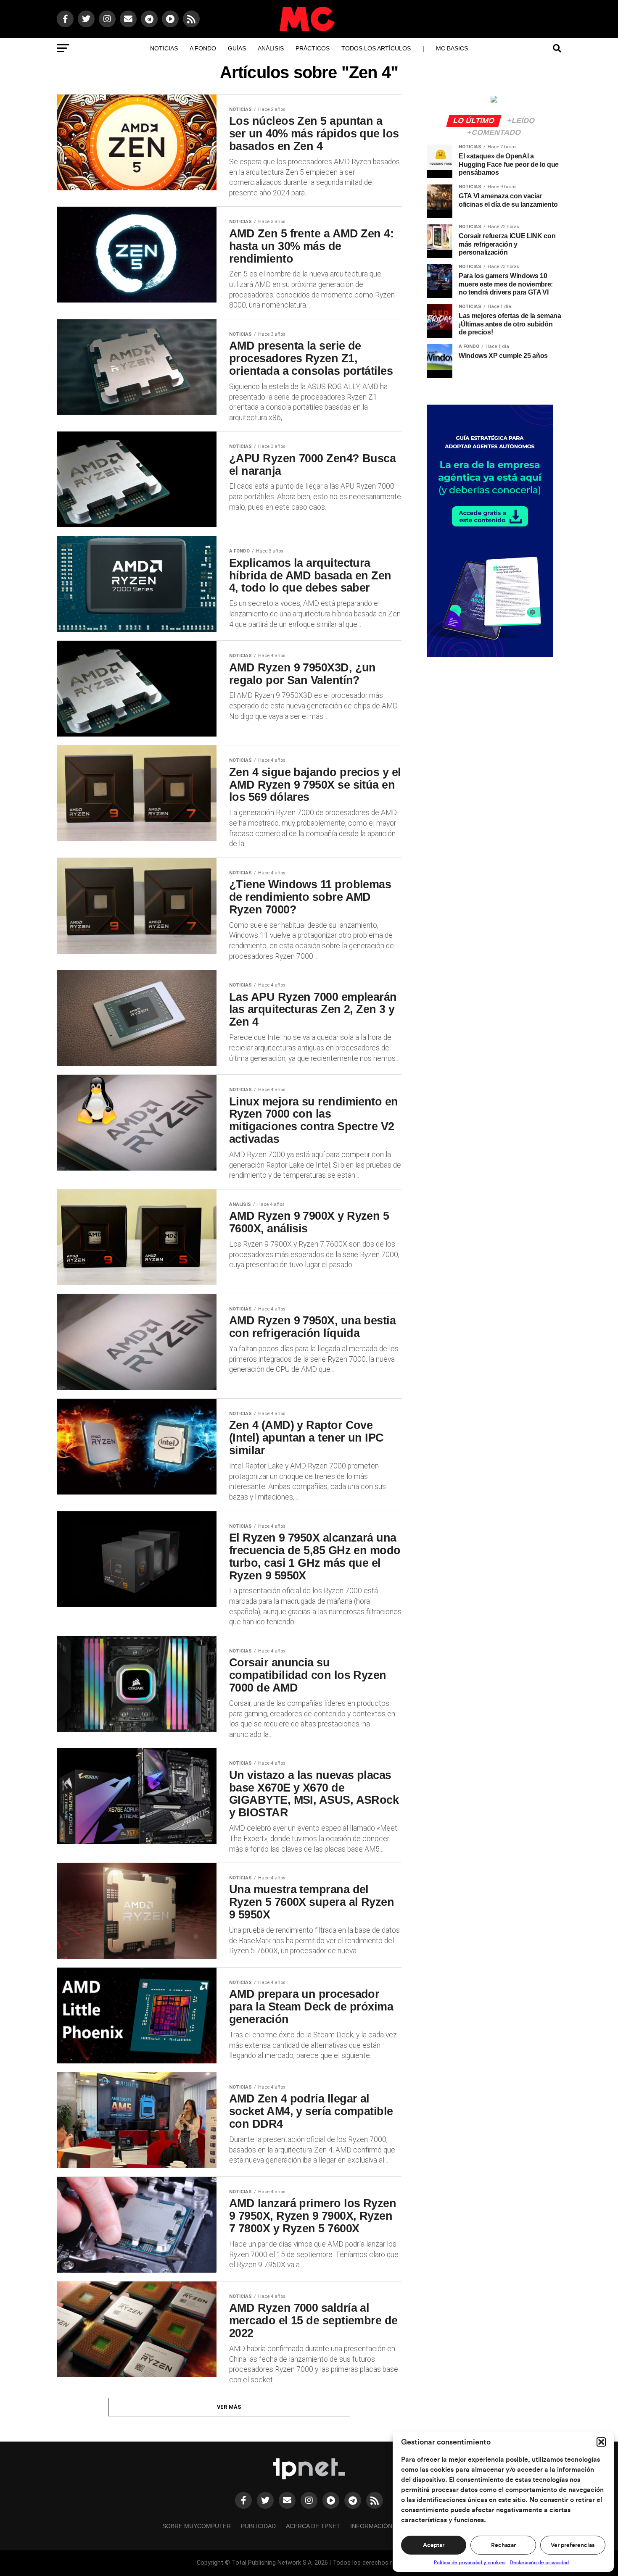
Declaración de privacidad (539, 2563)
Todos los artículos (376, 48)
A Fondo (203, 48)
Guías (237, 48)
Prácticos (313, 48)
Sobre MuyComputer (197, 2526)
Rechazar (503, 2545)
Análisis (271, 48)
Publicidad (258, 2526)
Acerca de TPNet (313, 2526)
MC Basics (452, 48)
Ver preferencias (573, 2545)
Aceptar (434, 2545)
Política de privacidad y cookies (470, 2563)
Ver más (229, 2407)
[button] (601, 2442)
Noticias (164, 48)
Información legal (382, 2526)
